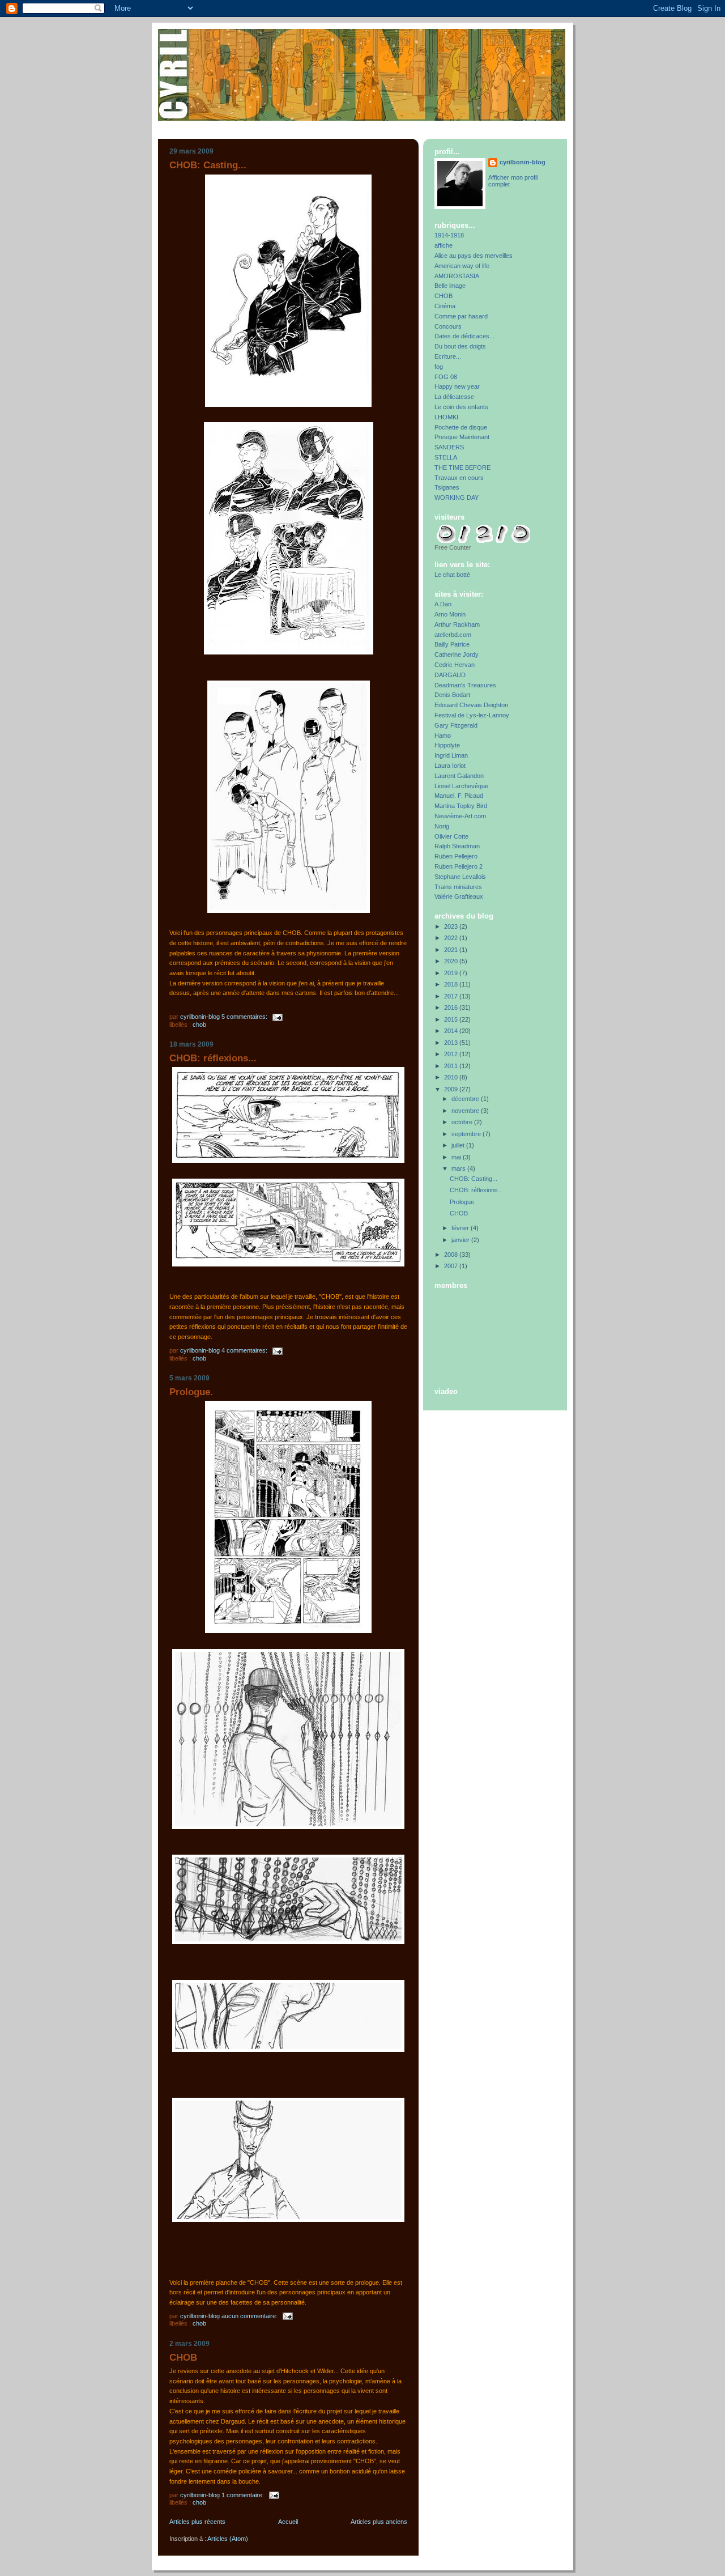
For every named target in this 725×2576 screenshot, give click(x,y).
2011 (452, 1066)
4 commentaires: (245, 1350)
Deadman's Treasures (465, 685)
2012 (452, 1054)
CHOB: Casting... (208, 165)
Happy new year (457, 386)
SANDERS (449, 447)
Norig (442, 826)
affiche (443, 245)
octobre (463, 1122)
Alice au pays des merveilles (474, 256)
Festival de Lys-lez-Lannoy (472, 715)
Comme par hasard (461, 316)
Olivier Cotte (451, 836)
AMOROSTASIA (457, 276)
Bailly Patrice (452, 644)
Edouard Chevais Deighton (471, 705)
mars (459, 1168)
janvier (461, 1240)
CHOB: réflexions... (213, 1058)
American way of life (462, 266)
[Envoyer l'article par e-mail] (277, 1017)
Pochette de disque (461, 427)
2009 (452, 1089)
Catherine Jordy (457, 654)
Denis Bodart (452, 695)
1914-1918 (449, 235)
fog (439, 367)
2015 (452, 1019)
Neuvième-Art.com (460, 816)
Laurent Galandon (459, 776)
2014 (452, 1031)
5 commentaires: (245, 1017)
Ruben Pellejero (456, 856)
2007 (452, 1266)
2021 (452, 950)
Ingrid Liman (451, 755)
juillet (459, 1145)
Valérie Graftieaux (459, 896)
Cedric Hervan (455, 665)
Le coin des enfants (461, 407)
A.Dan (443, 604)
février (461, 1228)
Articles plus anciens (379, 2522)
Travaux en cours (459, 478)
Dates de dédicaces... (464, 336)
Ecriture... (448, 356)
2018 (452, 984)
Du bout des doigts (460, 346)
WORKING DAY (457, 498)
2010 (452, 1077)
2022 (452, 938)
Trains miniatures (458, 887)
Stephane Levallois (460, 877)
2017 (452, 996)
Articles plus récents (197, 2522)
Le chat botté (452, 575)
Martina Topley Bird (461, 806)
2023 (452, 926)
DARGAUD (450, 675)
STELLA (446, 457)
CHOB (199, 1025)
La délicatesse (454, 397)
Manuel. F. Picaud (459, 796)
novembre (466, 1111)
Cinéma (445, 306)
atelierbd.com (453, 635)
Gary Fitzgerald (456, 725)
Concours (448, 326)
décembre (466, 1099)
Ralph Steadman (457, 846)
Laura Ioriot (450, 766)
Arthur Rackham (457, 624)
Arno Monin (450, 614)
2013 (452, 1043)
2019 (452, 973)
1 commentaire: (244, 2495)
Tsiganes (447, 487)
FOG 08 (446, 377)
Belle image (450, 286)
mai (457, 1157)
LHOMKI (446, 417)
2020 (452, 961)
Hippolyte (447, 745)
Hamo (443, 736)
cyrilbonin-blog (523, 162)
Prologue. (191, 1392)
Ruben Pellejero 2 (459, 866)
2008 (452, 1255)
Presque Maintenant (462, 437)
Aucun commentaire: (250, 2316)
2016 (452, 1008)
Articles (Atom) (228, 2539)
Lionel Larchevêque (461, 786)
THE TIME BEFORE (462, 467)
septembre (467, 1134)
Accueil (288, 2522)
